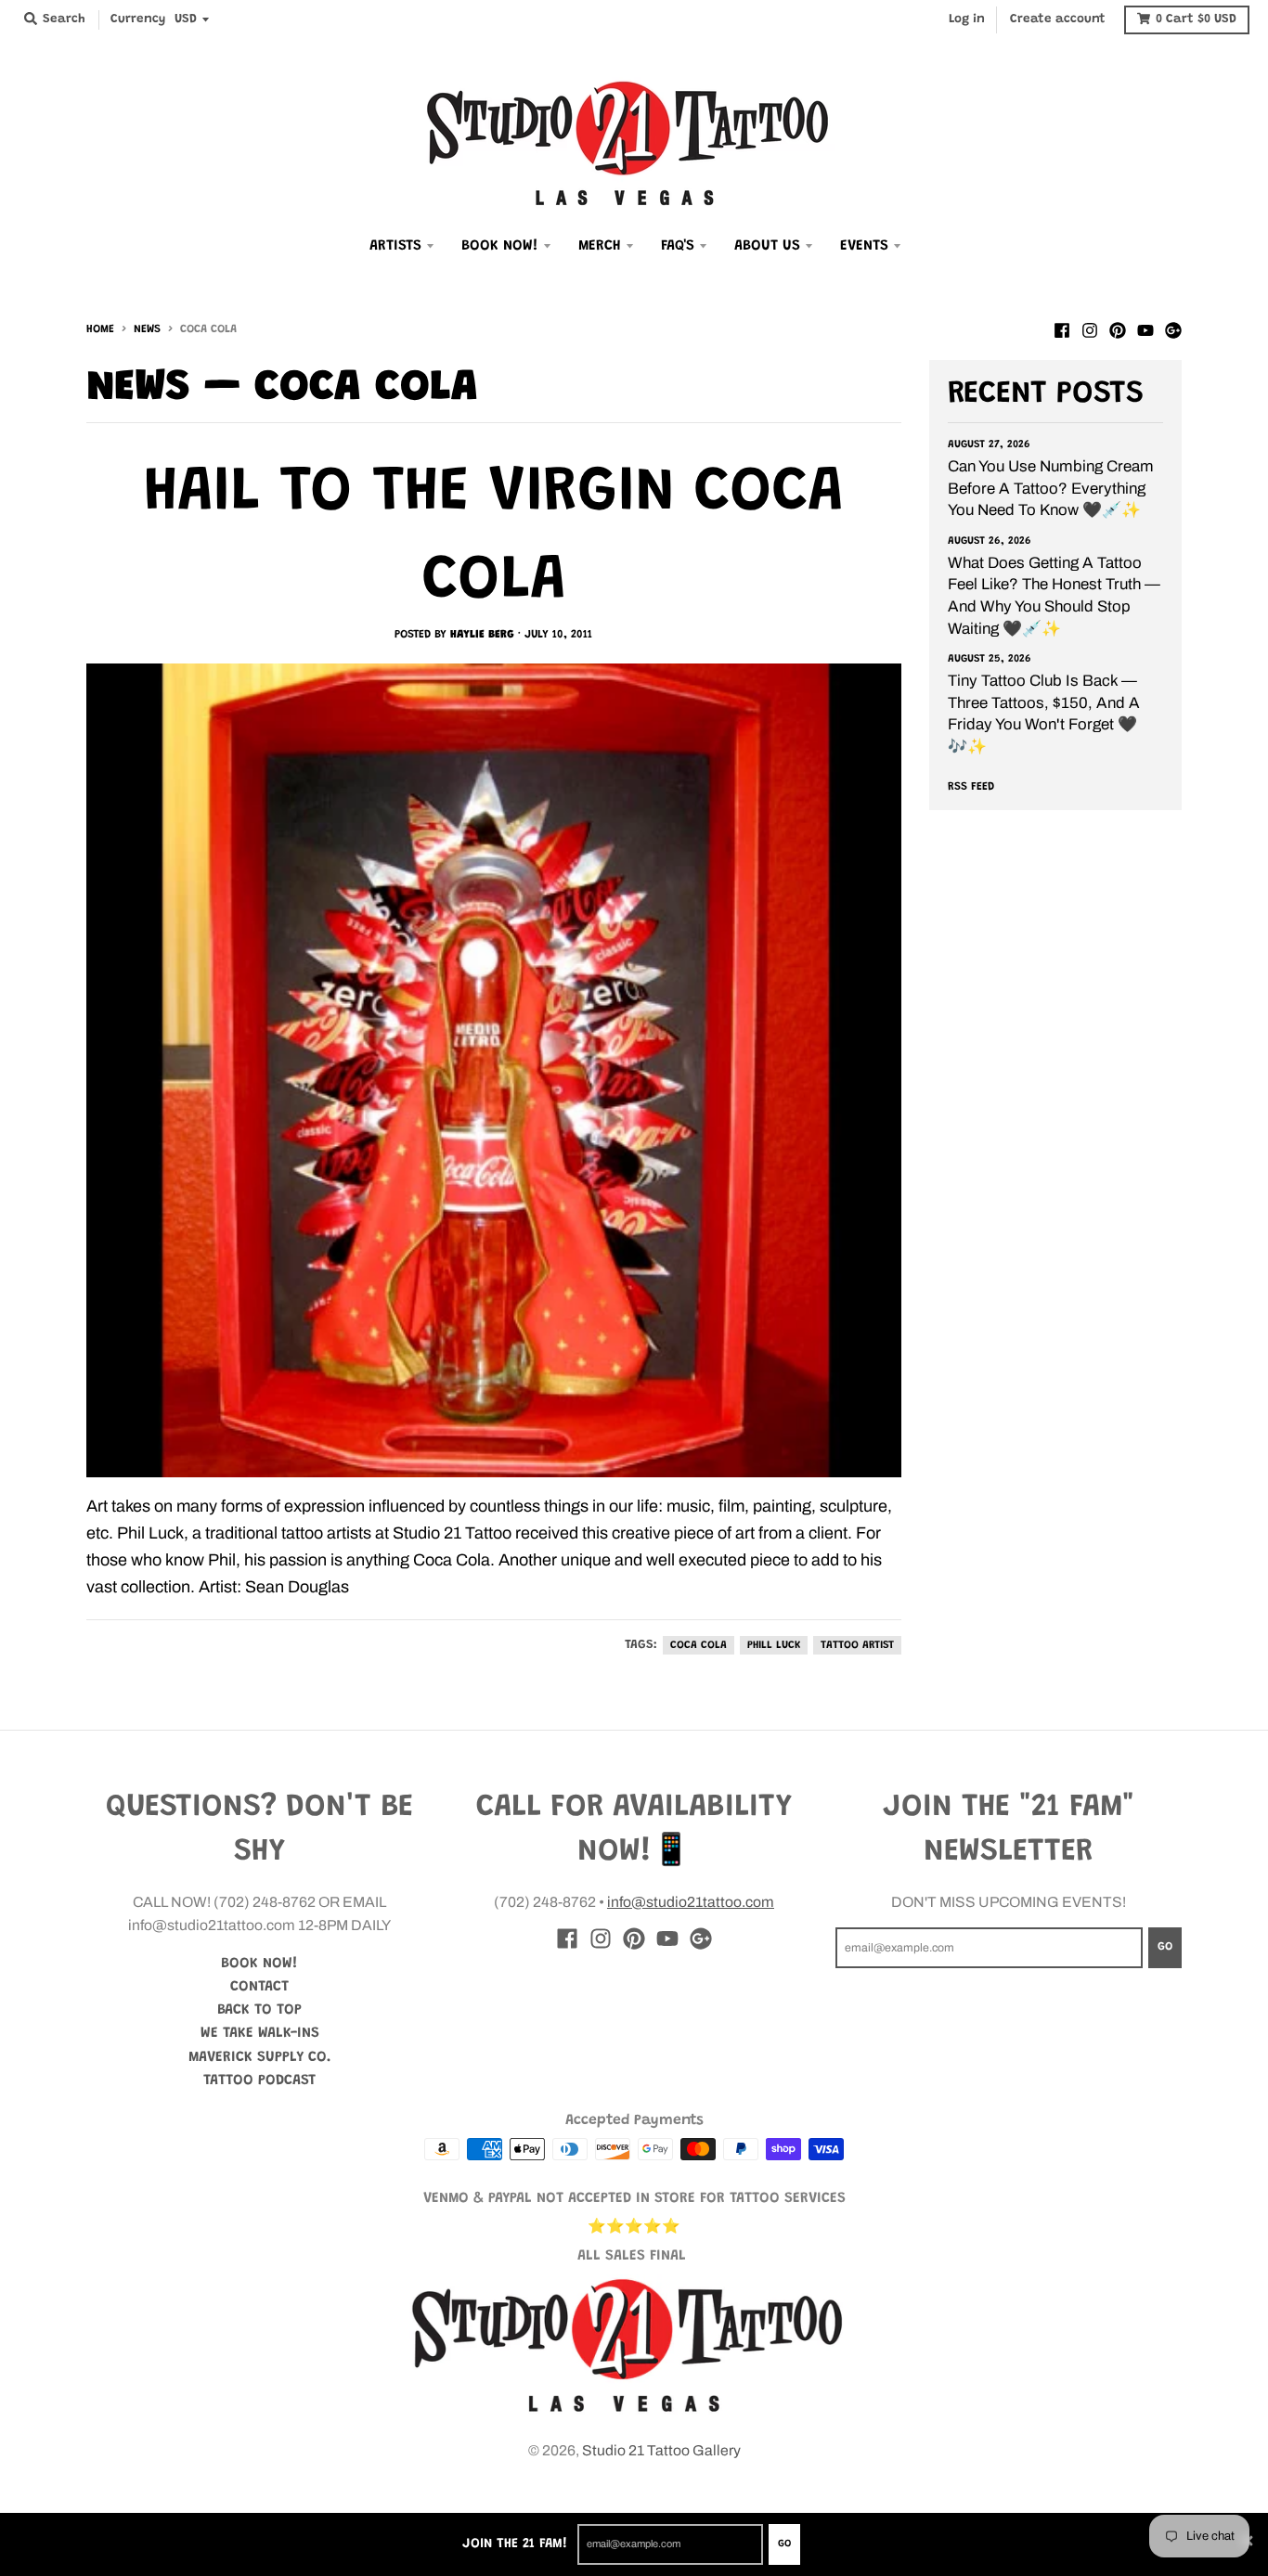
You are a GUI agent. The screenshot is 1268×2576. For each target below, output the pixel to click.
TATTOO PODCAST (259, 2080)
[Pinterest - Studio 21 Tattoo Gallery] (1118, 328)
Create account (1058, 19)
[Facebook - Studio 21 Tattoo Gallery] (1062, 328)
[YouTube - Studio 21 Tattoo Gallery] (1145, 328)
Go (784, 2544)
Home (100, 329)
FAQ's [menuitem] (678, 246)
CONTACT (259, 1987)
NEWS (147, 329)
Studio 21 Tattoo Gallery (661, 2450)
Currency (138, 19)
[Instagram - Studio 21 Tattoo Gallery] (1090, 328)
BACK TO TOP (259, 2010)
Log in (967, 19)
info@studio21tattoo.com (691, 1902)
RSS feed (971, 787)
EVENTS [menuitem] (864, 246)
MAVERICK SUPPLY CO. (260, 2057)
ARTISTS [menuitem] (395, 246)
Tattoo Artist (857, 1645)
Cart (1196, 19)
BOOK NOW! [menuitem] (500, 246)
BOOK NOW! (259, 1964)
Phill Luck (774, 1645)
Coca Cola (699, 1645)
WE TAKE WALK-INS (260, 2033)
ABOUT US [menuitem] (767, 246)
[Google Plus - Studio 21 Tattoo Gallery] (1173, 328)
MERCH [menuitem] (600, 246)
